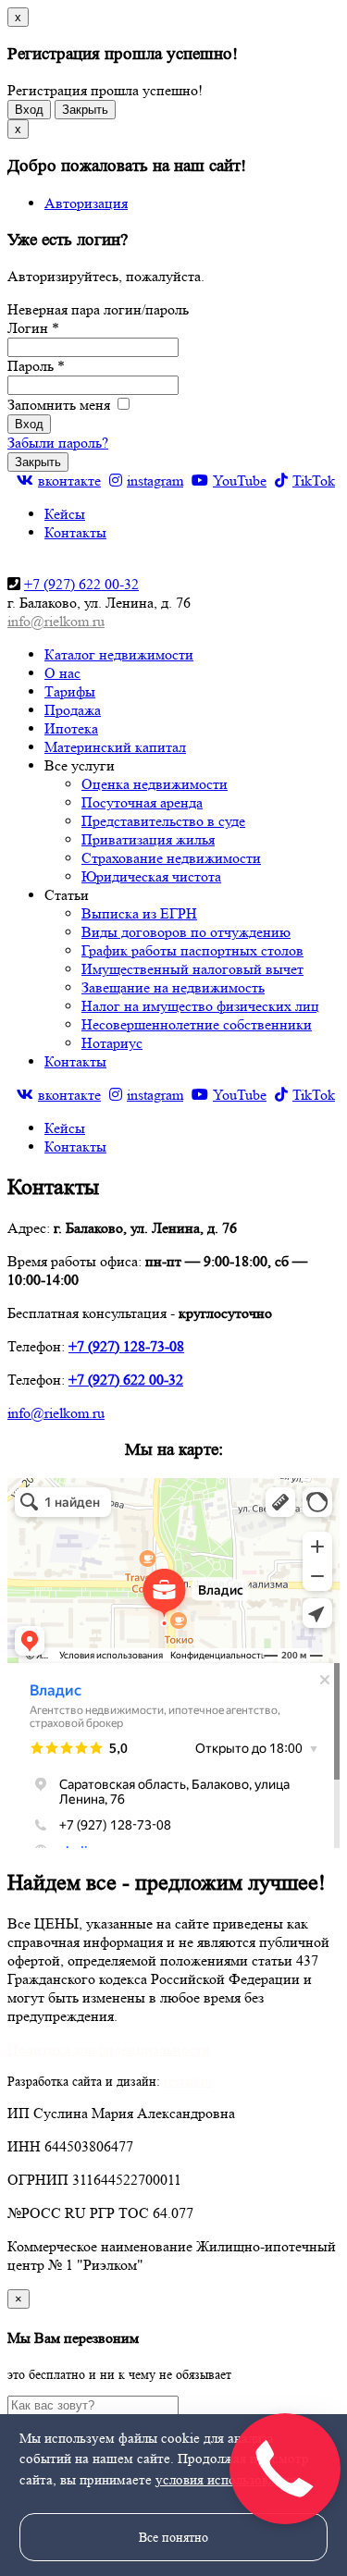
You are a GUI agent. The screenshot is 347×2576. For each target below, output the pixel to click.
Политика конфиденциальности (109, 2049)
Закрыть (85, 110)
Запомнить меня (61, 405)
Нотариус (112, 1043)
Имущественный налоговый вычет (192, 969)
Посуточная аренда (142, 802)
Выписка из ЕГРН (139, 913)
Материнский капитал (115, 747)
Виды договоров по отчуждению (186, 932)
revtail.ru (188, 2081)
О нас (62, 673)
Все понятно (173, 2537)
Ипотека (71, 728)
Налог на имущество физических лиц (200, 1006)
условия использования (226, 2480)
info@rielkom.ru (56, 621)
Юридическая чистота (151, 876)
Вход (29, 110)
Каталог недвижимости (119, 654)
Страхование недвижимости (171, 858)
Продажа (73, 710)
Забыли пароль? (58, 443)
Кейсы (65, 514)
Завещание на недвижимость (173, 987)
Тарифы (70, 691)
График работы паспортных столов (192, 950)
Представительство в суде (163, 821)
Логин (33, 328)
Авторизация (86, 203)
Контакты (75, 532)
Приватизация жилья (148, 839)
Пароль (36, 366)
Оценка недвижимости (155, 784)
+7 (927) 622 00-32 (81, 584)
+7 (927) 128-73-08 (126, 1346)
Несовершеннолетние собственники (197, 1024)
